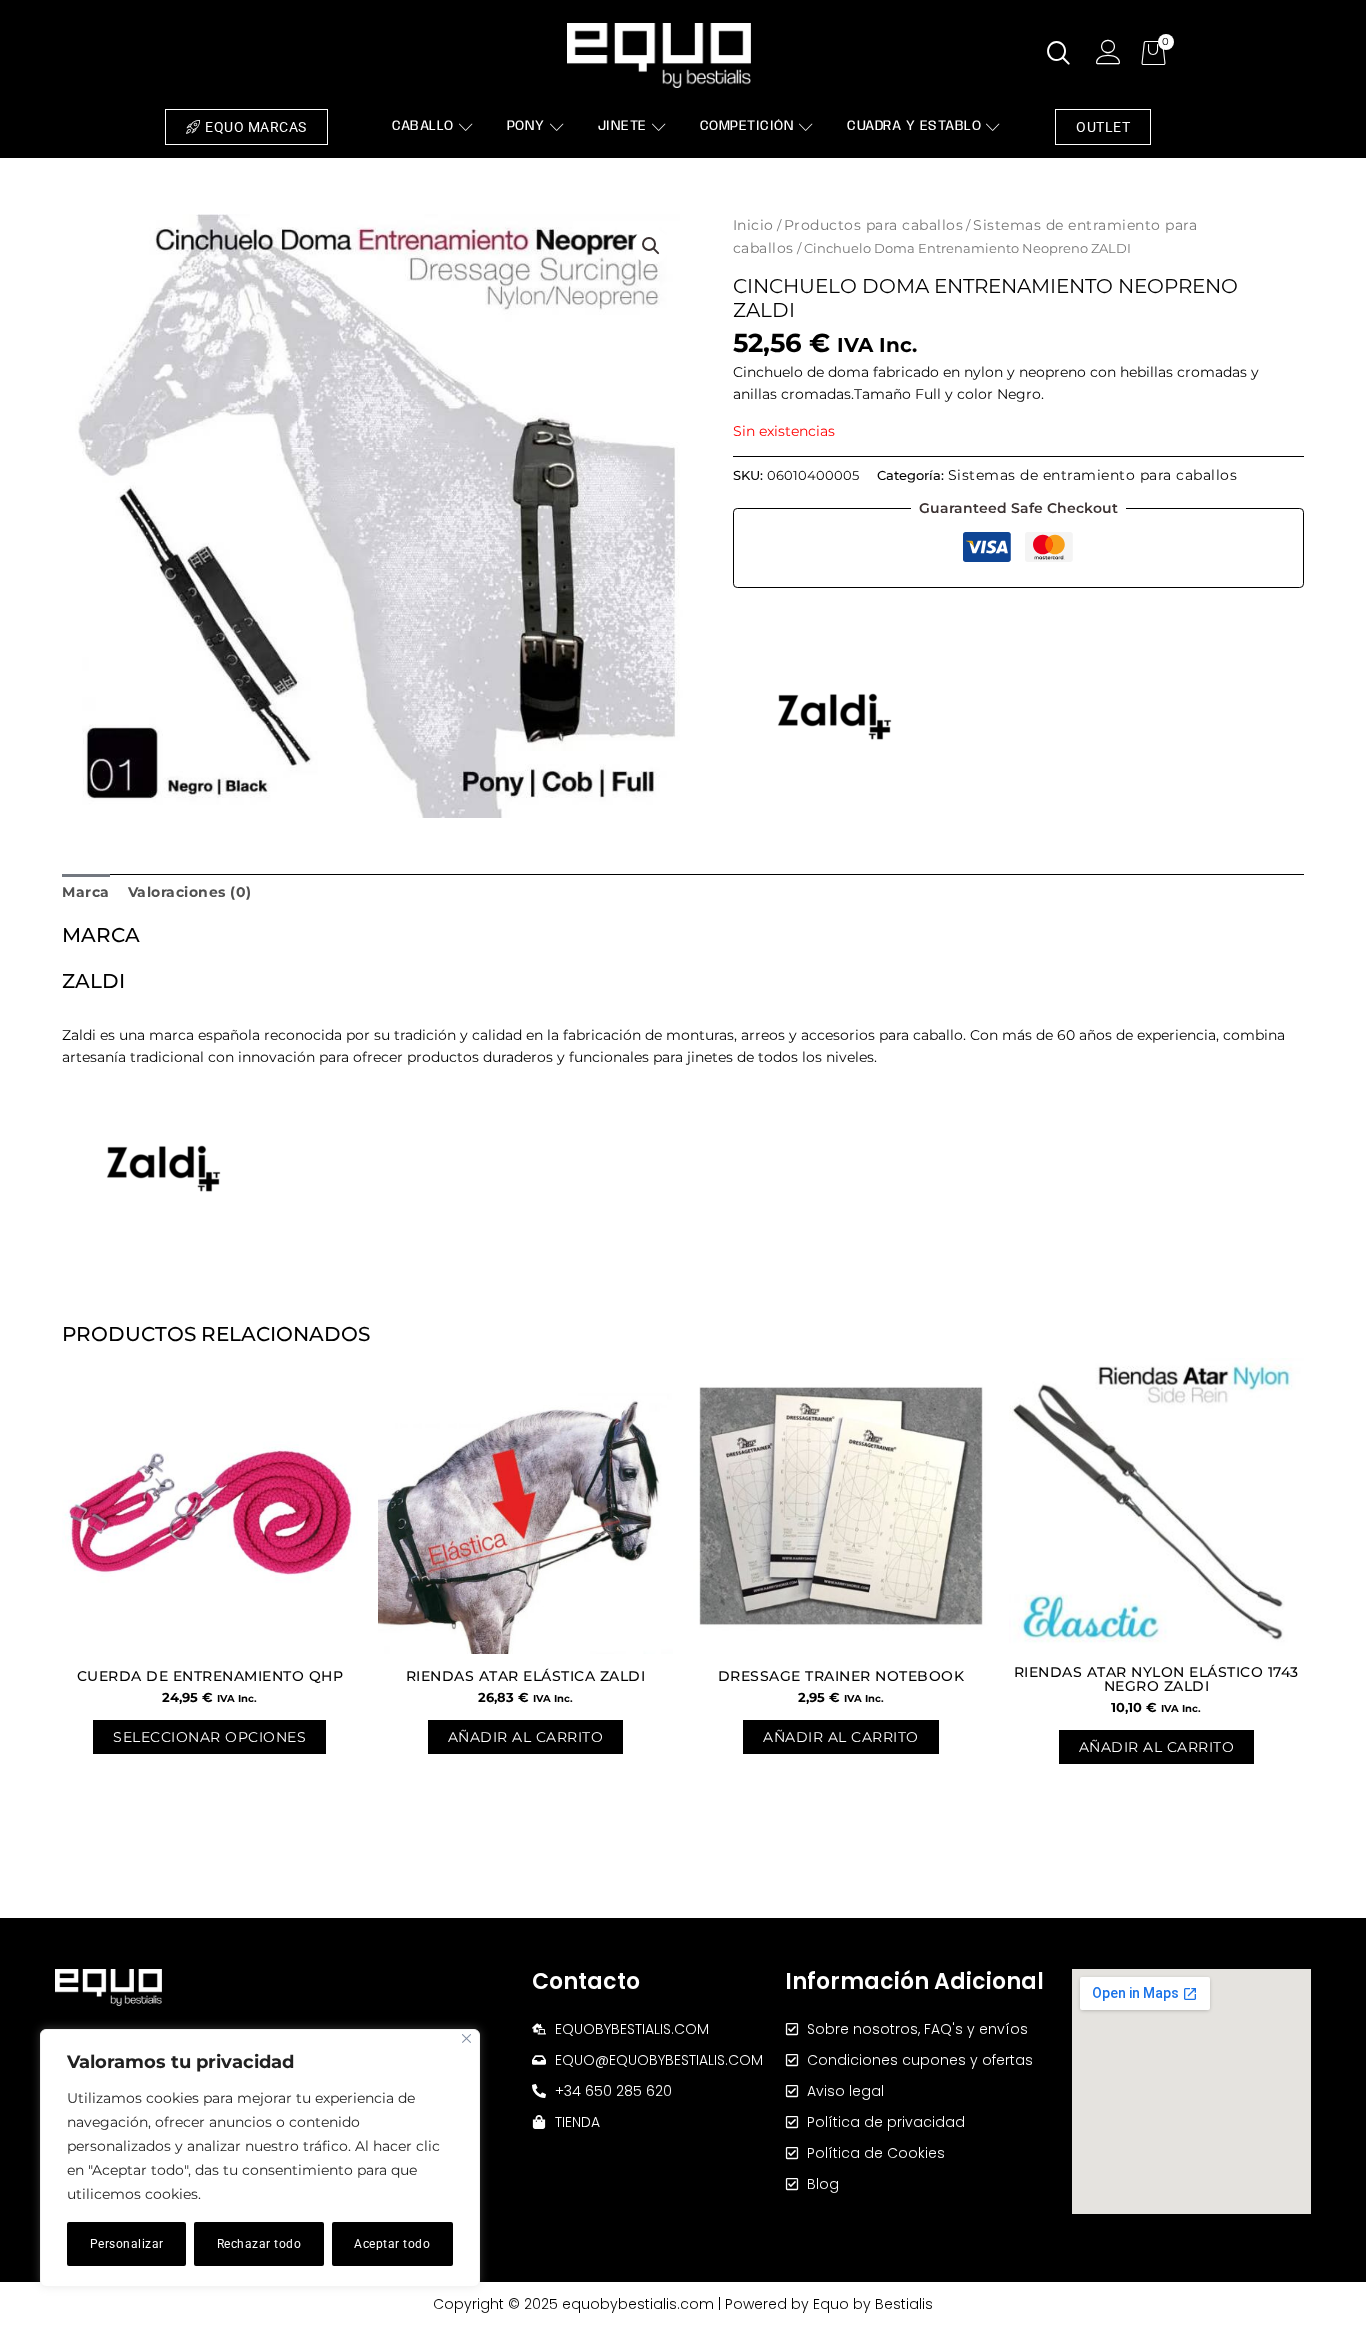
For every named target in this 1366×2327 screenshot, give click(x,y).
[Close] (466, 2038)
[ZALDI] (833, 716)
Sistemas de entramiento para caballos (1093, 475)
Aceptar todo (392, 2244)
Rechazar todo (259, 2244)
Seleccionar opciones (209, 1737)
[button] (651, 246)
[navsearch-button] (1059, 55)
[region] (260, 2158)
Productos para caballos (874, 225)
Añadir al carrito (526, 1737)
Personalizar (127, 2244)
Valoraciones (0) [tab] (190, 892)
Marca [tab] (86, 892)
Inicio (753, 225)
